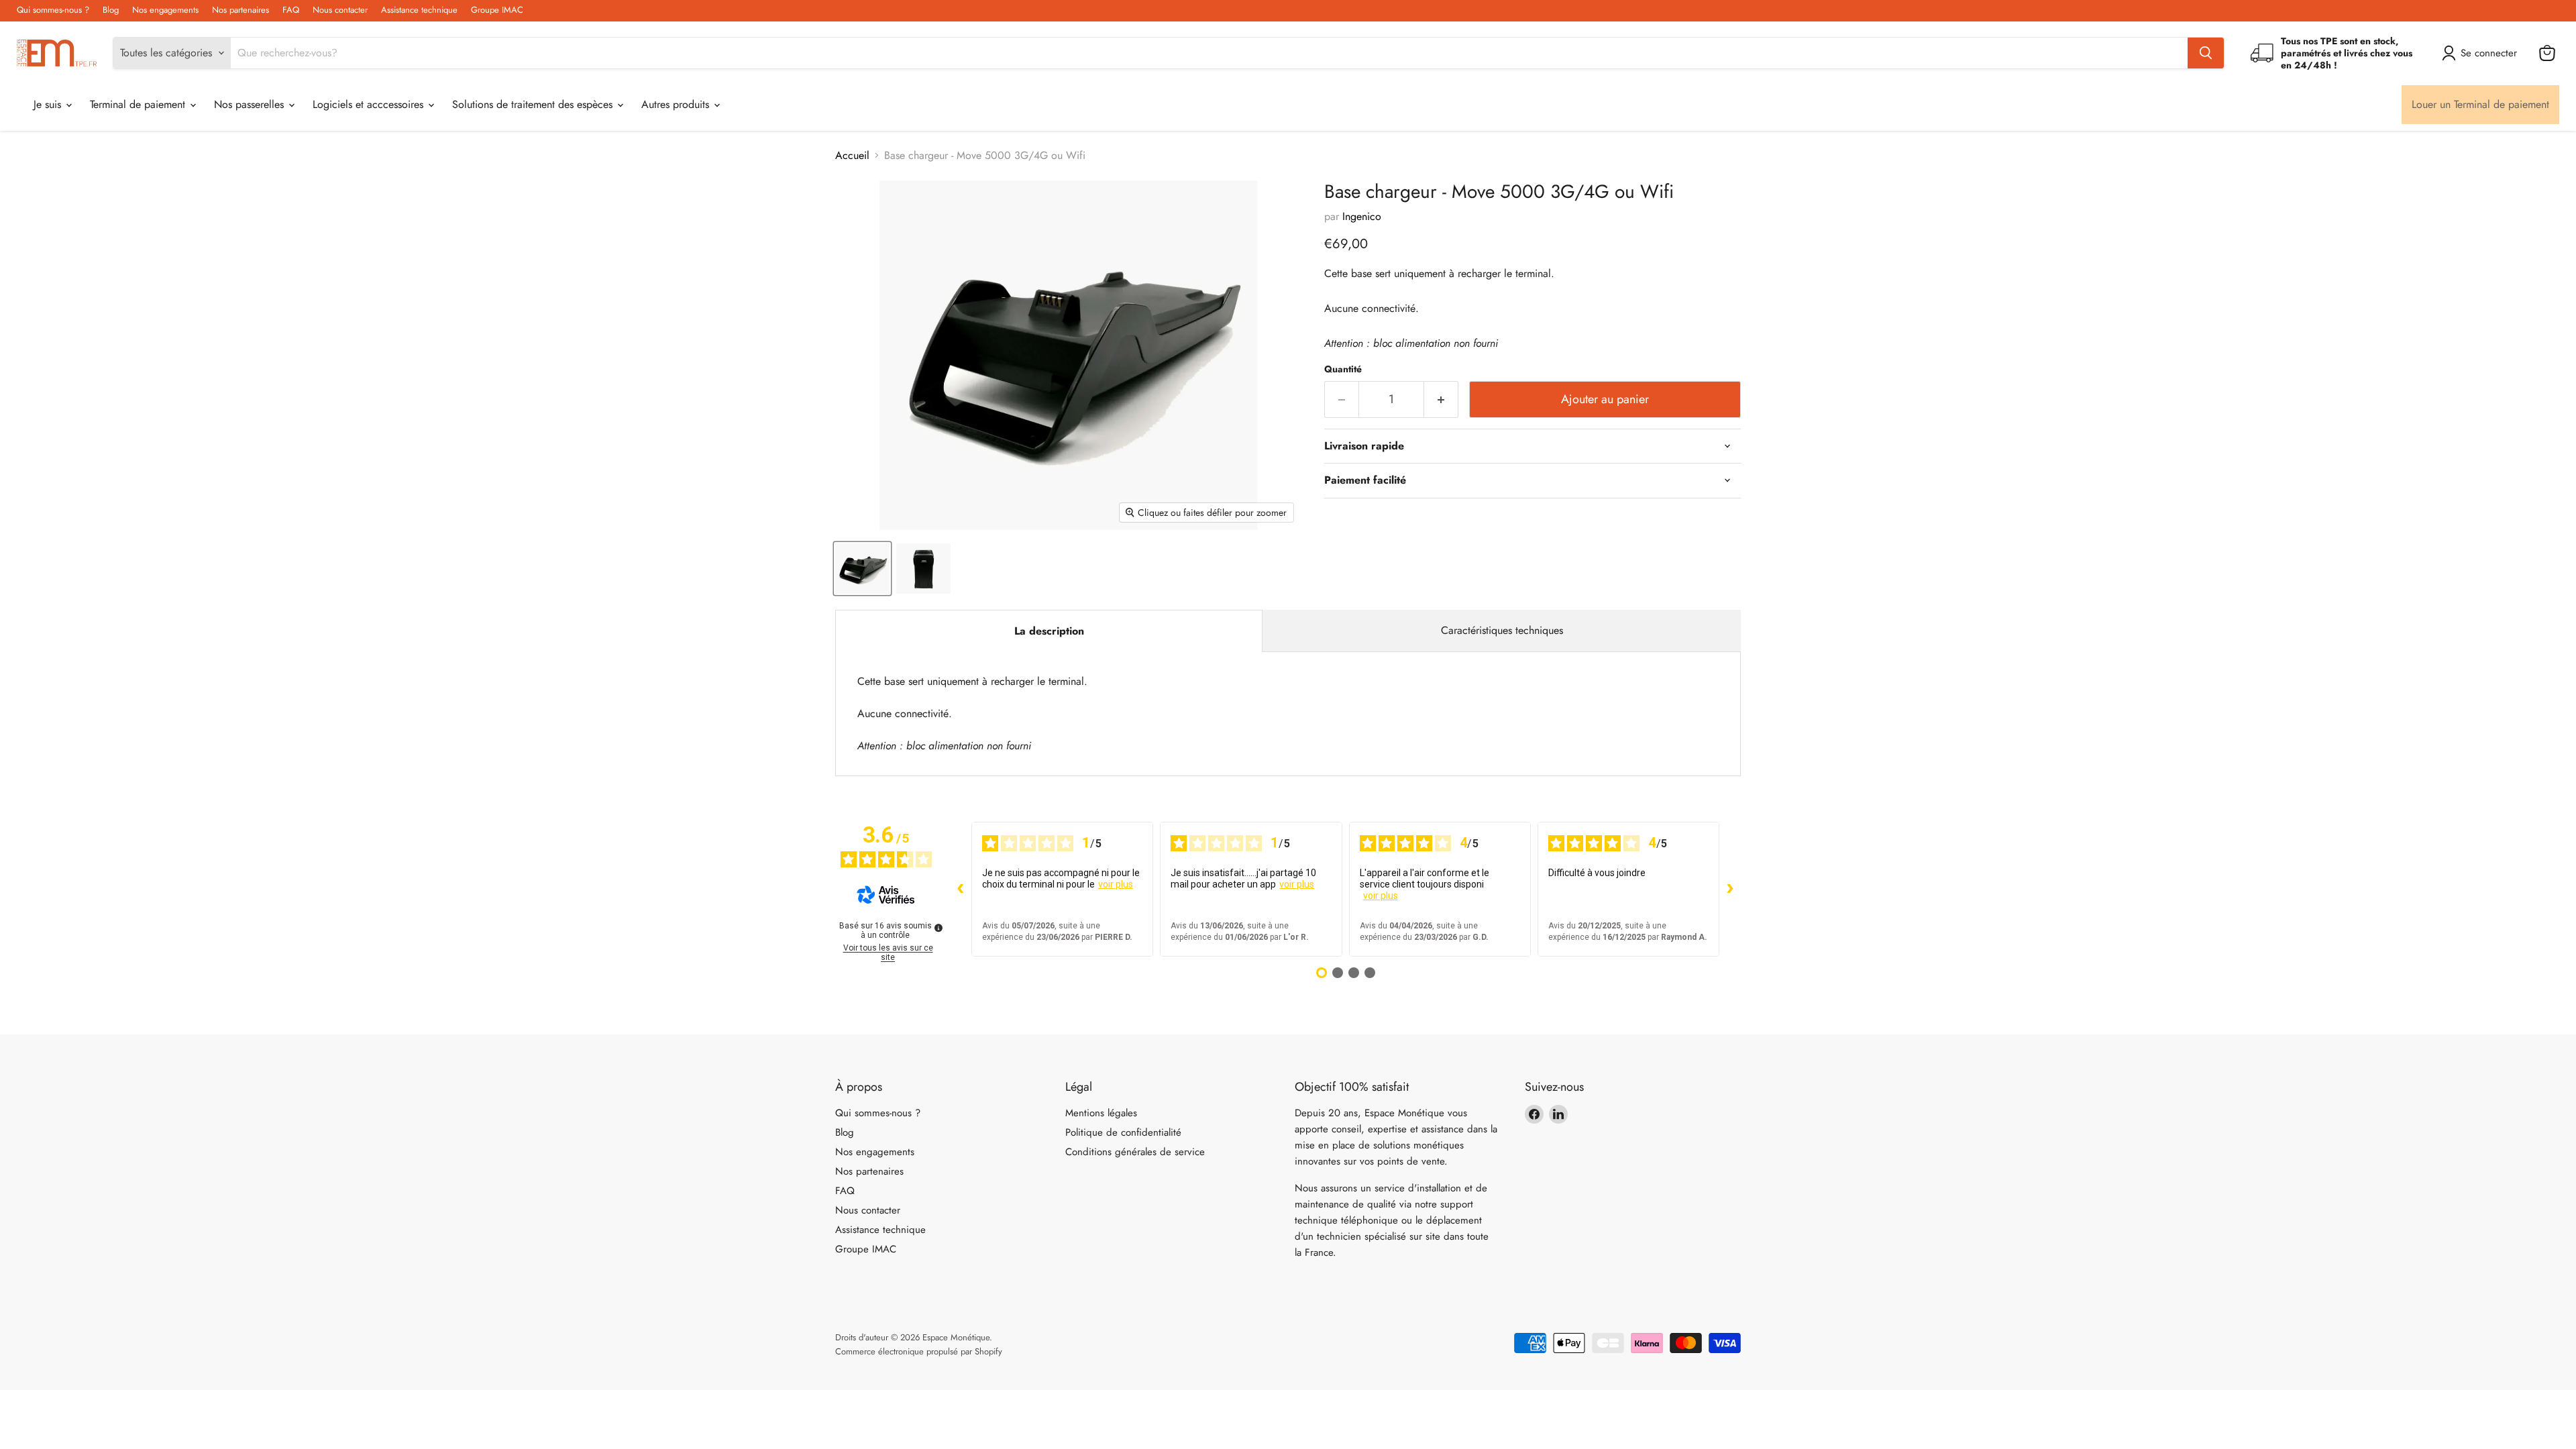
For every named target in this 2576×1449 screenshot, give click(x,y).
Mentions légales (1101, 1113)
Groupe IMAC (497, 10)
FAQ (291, 10)
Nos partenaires (240, 10)
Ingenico (1362, 216)
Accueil (852, 156)
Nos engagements (165, 10)
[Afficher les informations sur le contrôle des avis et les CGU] (938, 928)
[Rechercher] (2206, 53)
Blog (111, 10)
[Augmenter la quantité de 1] (1441, 399)
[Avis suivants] (1730, 889)
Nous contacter (340, 10)
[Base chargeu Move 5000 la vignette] (923, 569)
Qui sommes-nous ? (53, 10)
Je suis (49, 104)
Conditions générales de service (1135, 1152)
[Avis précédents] (961, 889)
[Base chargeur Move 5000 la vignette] (862, 569)
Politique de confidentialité (1123, 1132)
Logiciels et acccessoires (370, 104)
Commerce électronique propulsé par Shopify (919, 1351)
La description (1049, 631)
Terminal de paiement (139, 104)
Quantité (1343, 369)
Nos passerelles (251, 104)
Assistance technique (419, 10)
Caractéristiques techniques (1502, 630)
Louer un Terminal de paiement (2480, 104)
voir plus (1116, 884)
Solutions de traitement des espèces (534, 104)
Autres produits (677, 104)
